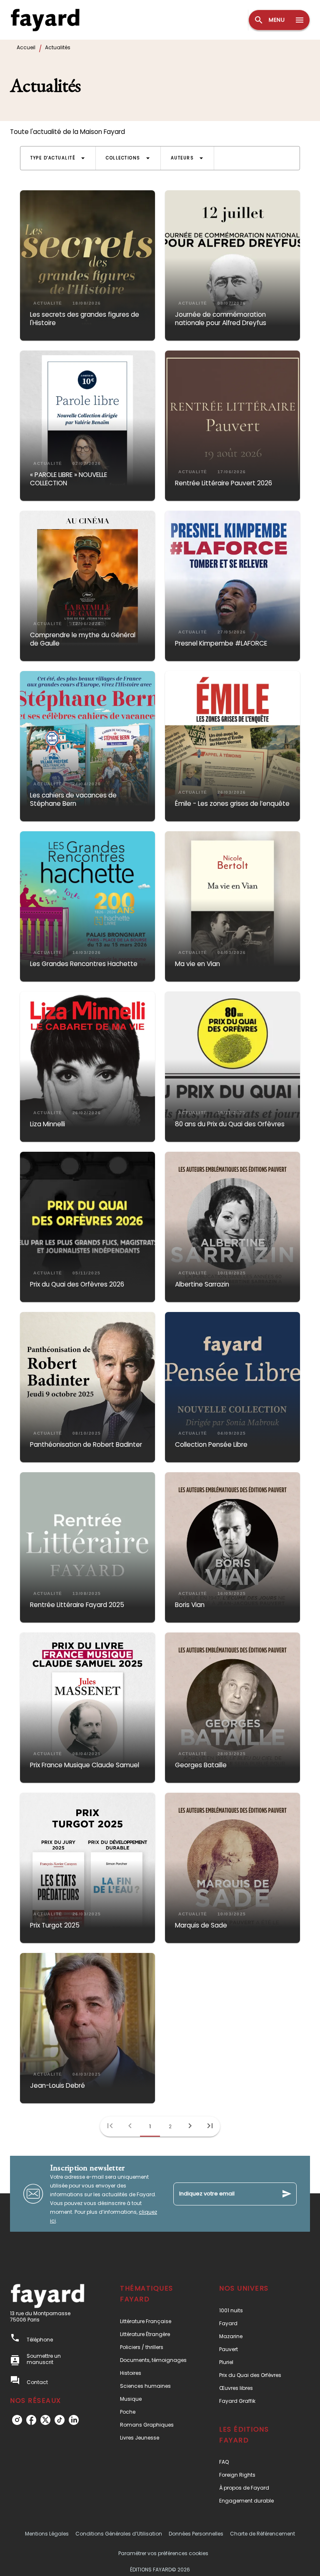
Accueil (26, 47)
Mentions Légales (47, 2534)
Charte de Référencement (262, 2534)
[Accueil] (45, 20)
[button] (58, 158)
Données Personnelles (196, 2534)
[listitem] (17, 2420)
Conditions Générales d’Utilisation (119, 2534)
